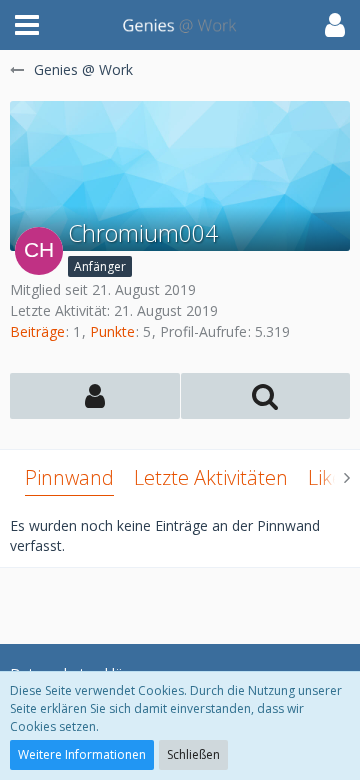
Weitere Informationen (82, 754)
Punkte (112, 331)
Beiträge (37, 331)
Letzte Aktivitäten (211, 477)
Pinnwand (69, 477)
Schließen (193, 754)
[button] (27, 25)
